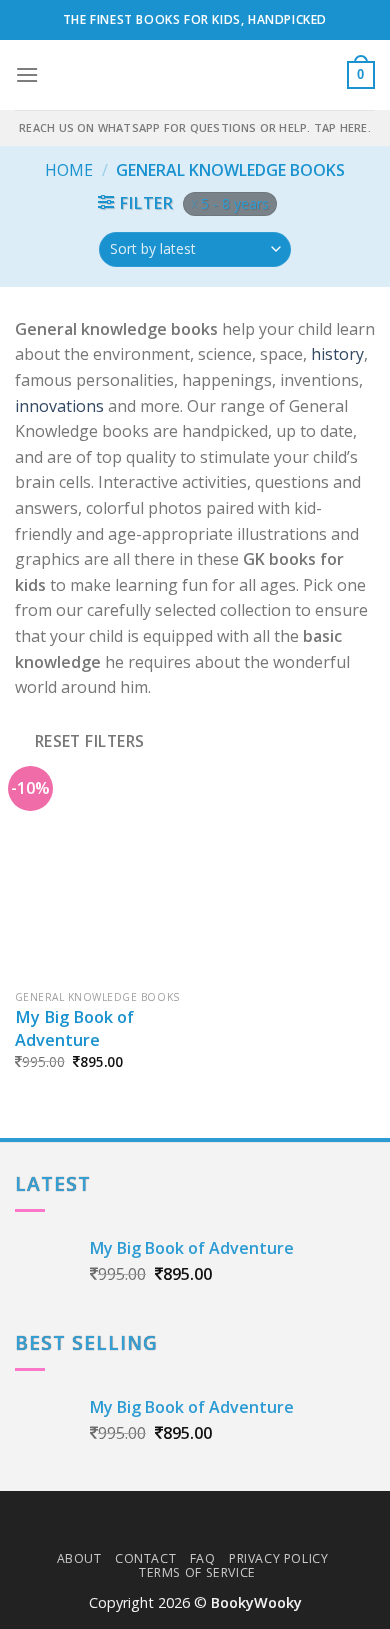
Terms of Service (197, 1572)
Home (69, 170)
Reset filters (90, 741)
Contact (145, 1558)
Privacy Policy (279, 1558)
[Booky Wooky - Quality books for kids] (195, 75)
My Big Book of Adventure (74, 1028)
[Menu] (27, 74)
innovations (59, 406)
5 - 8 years (235, 203)
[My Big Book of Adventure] (100, 878)
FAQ (203, 1558)
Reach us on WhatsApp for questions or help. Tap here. (195, 127)
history (337, 354)
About (79, 1558)
